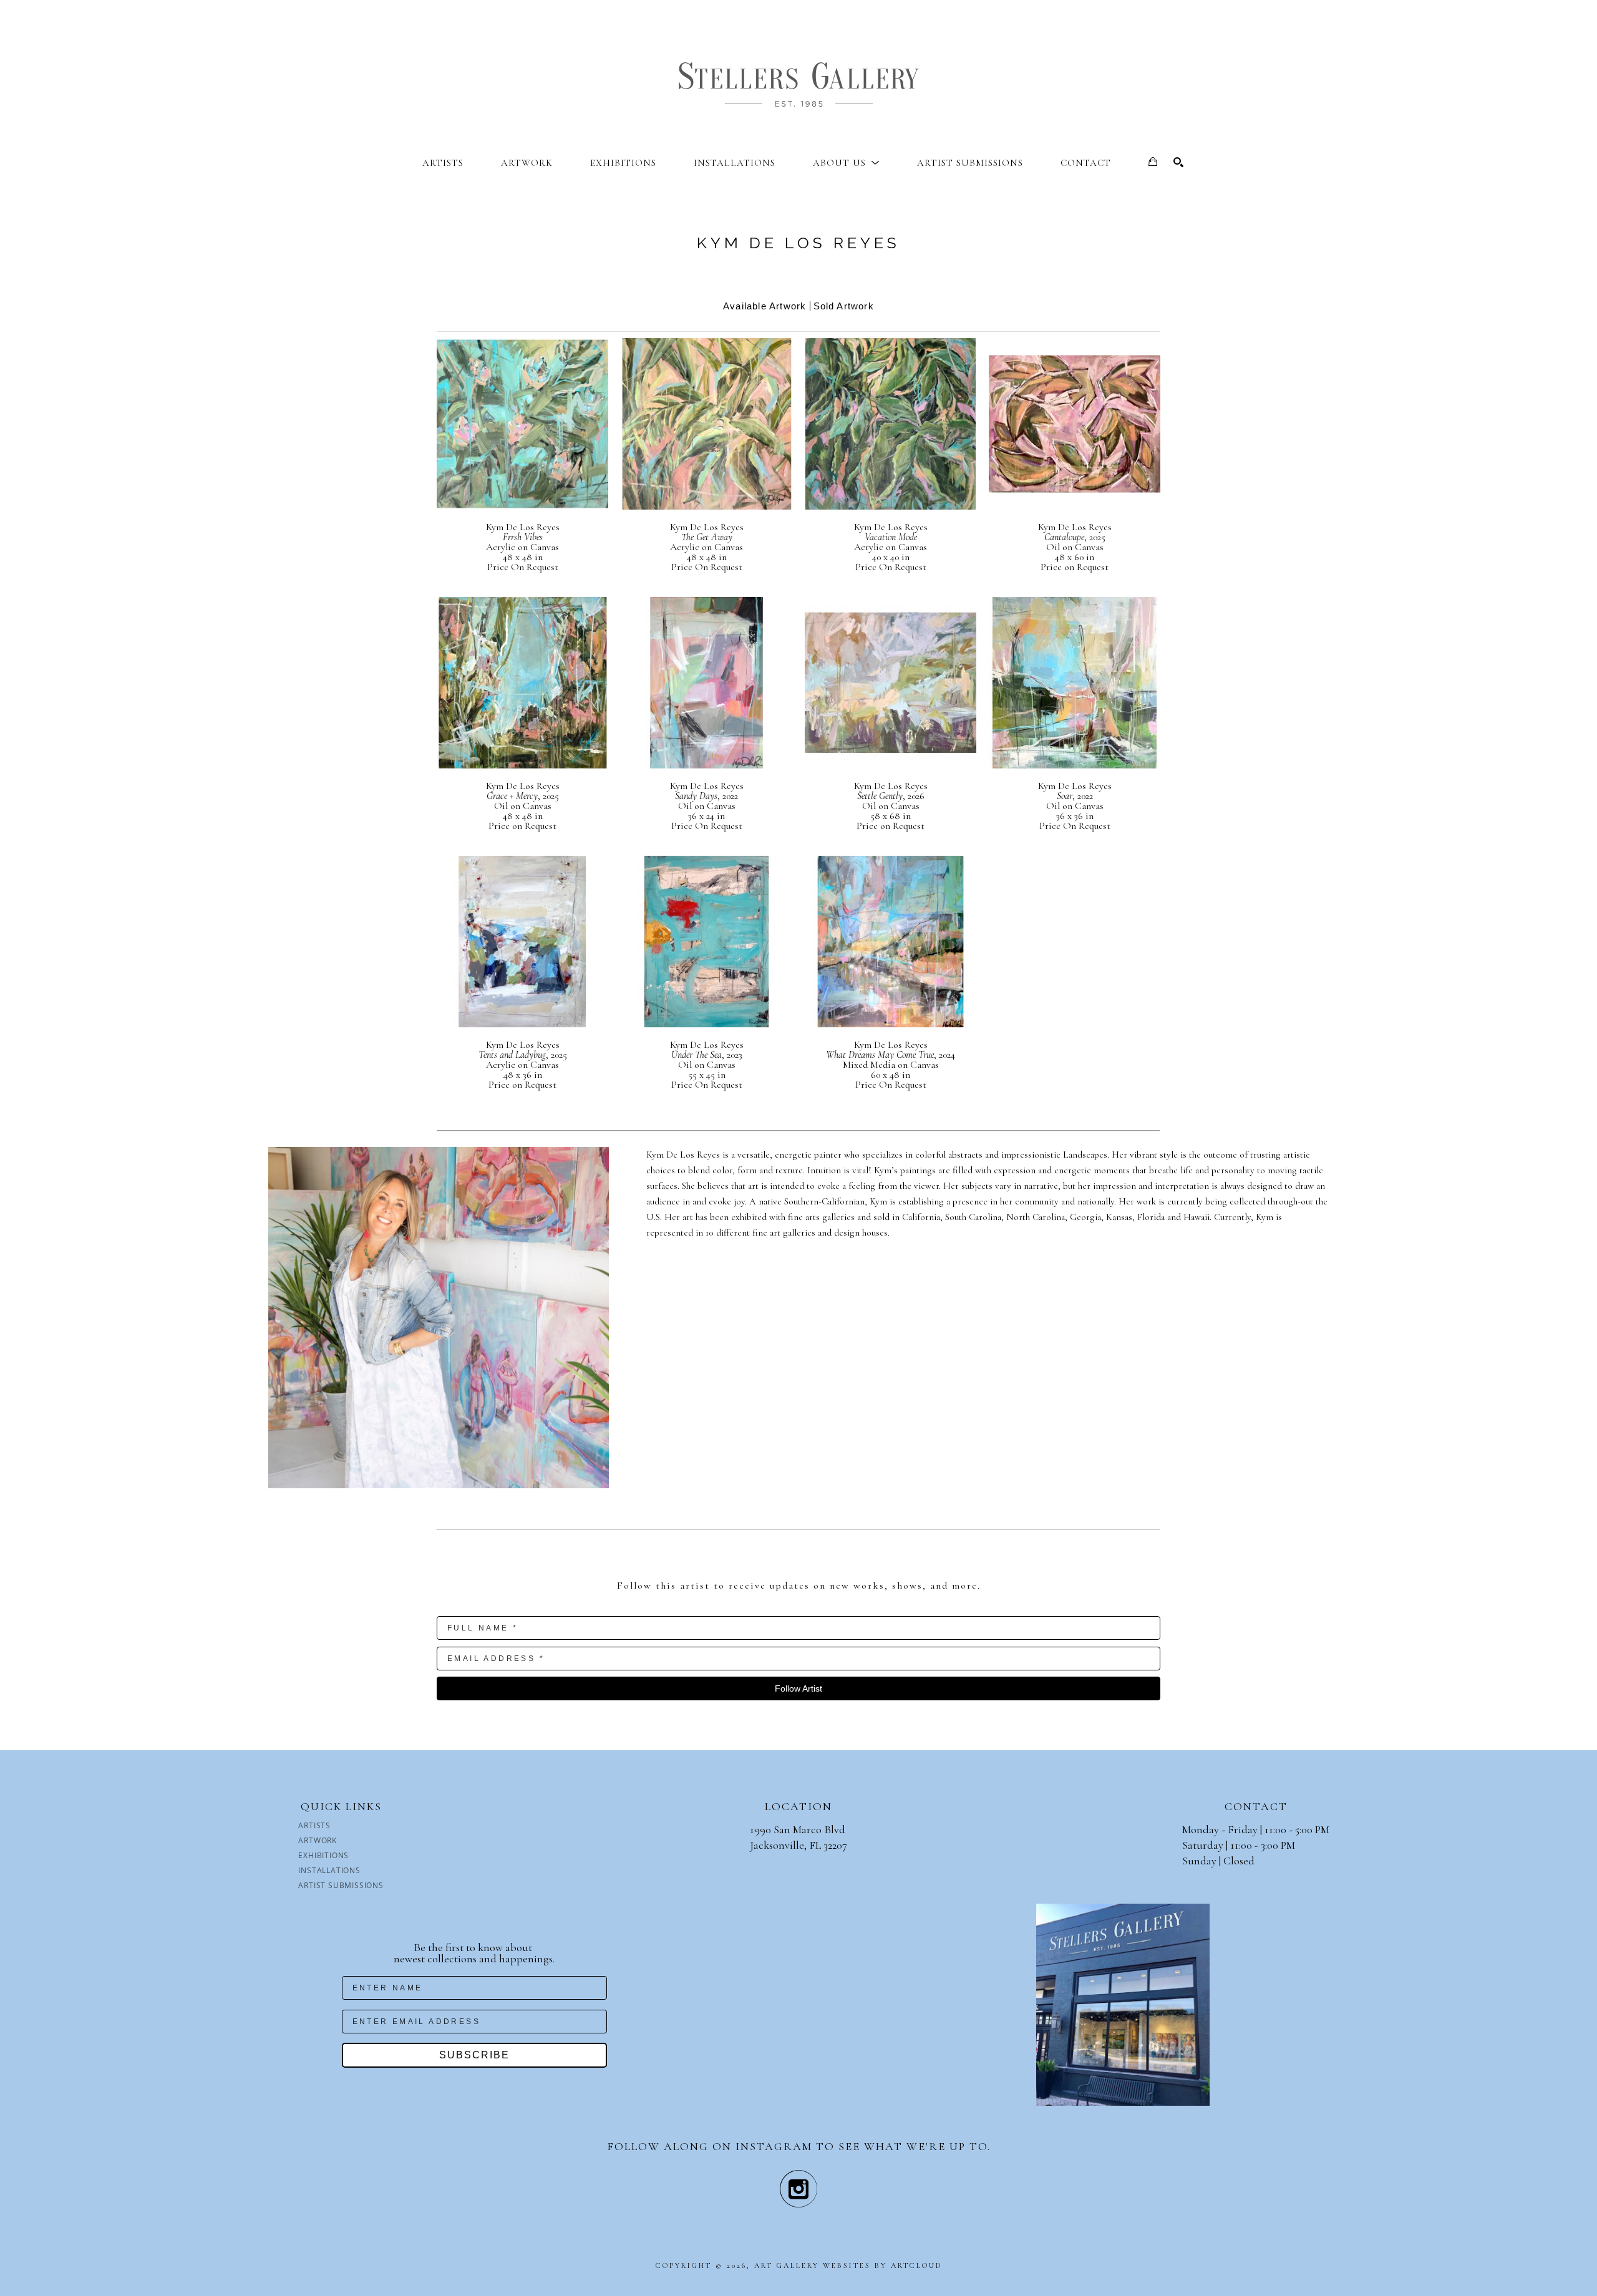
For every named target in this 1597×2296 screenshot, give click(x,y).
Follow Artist (798, 1688)
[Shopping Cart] (1153, 162)
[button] (846, 163)
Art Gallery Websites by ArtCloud (848, 2265)
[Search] (1178, 162)
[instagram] (798, 2189)
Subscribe (474, 2055)
